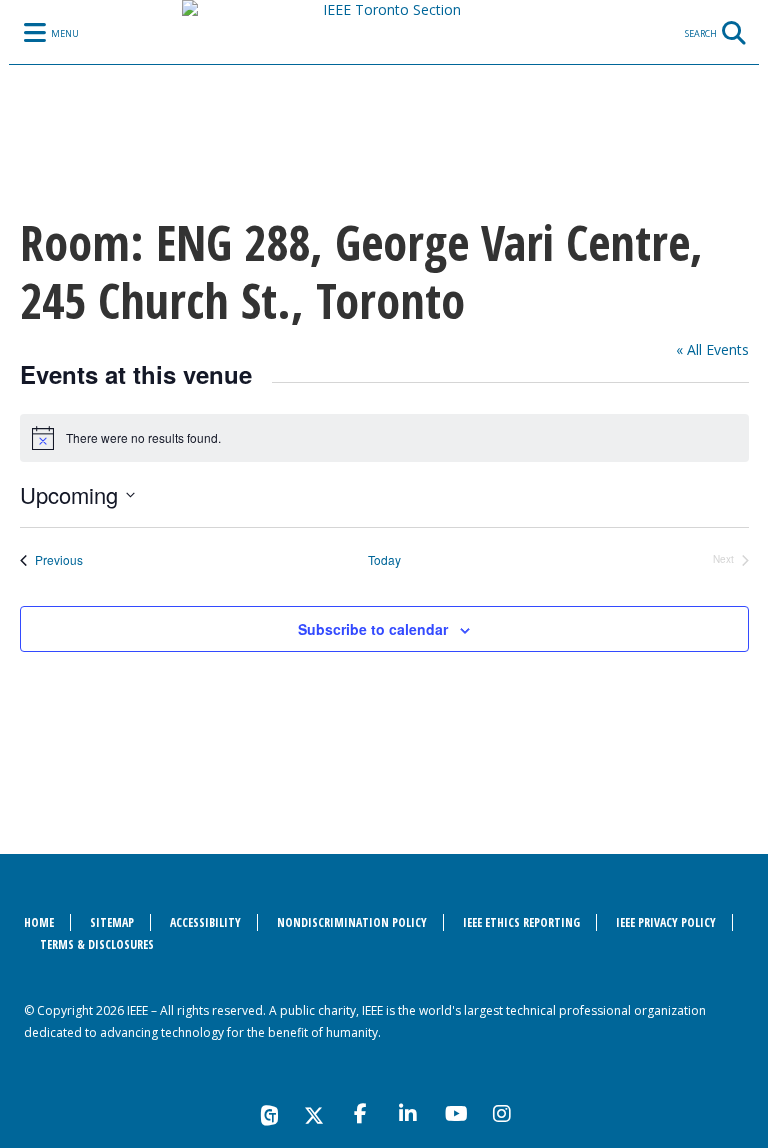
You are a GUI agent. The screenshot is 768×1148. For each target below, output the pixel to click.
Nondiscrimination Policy (352, 922)
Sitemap (112, 922)
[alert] (384, 438)
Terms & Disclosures (97, 944)
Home (39, 922)
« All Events (712, 349)
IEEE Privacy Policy (666, 922)
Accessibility (205, 922)
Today (384, 560)
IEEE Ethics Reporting (521, 922)
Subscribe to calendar (373, 629)
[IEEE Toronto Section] (384, 75)
